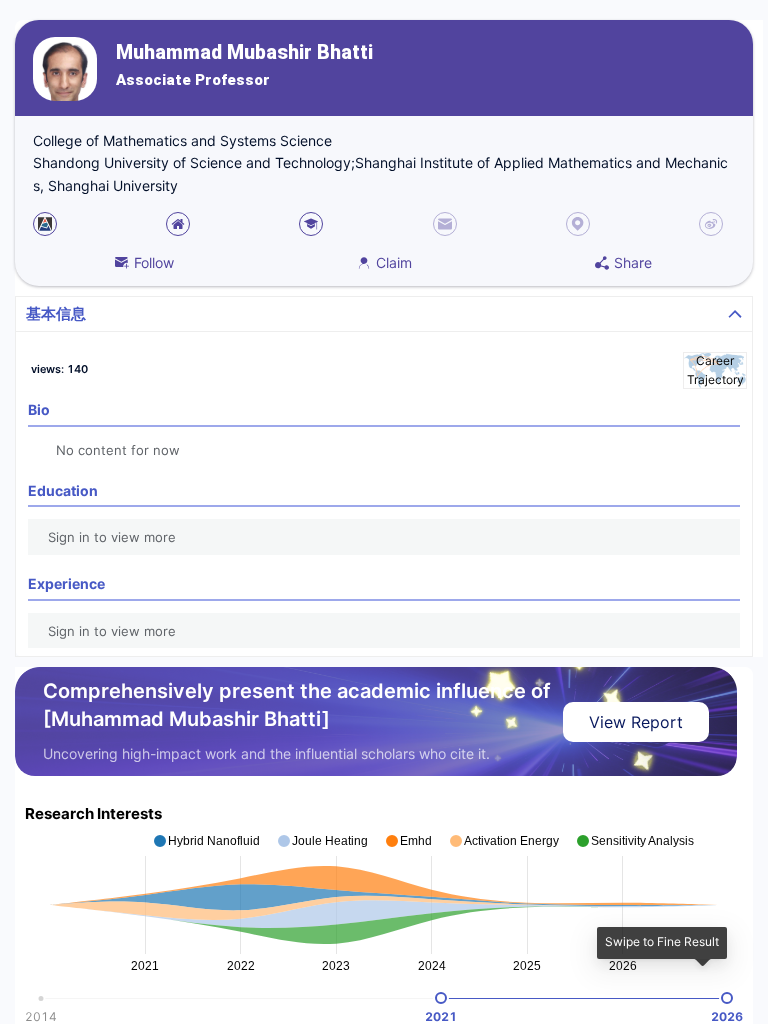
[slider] (441, 998)
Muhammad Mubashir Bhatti (244, 52)
